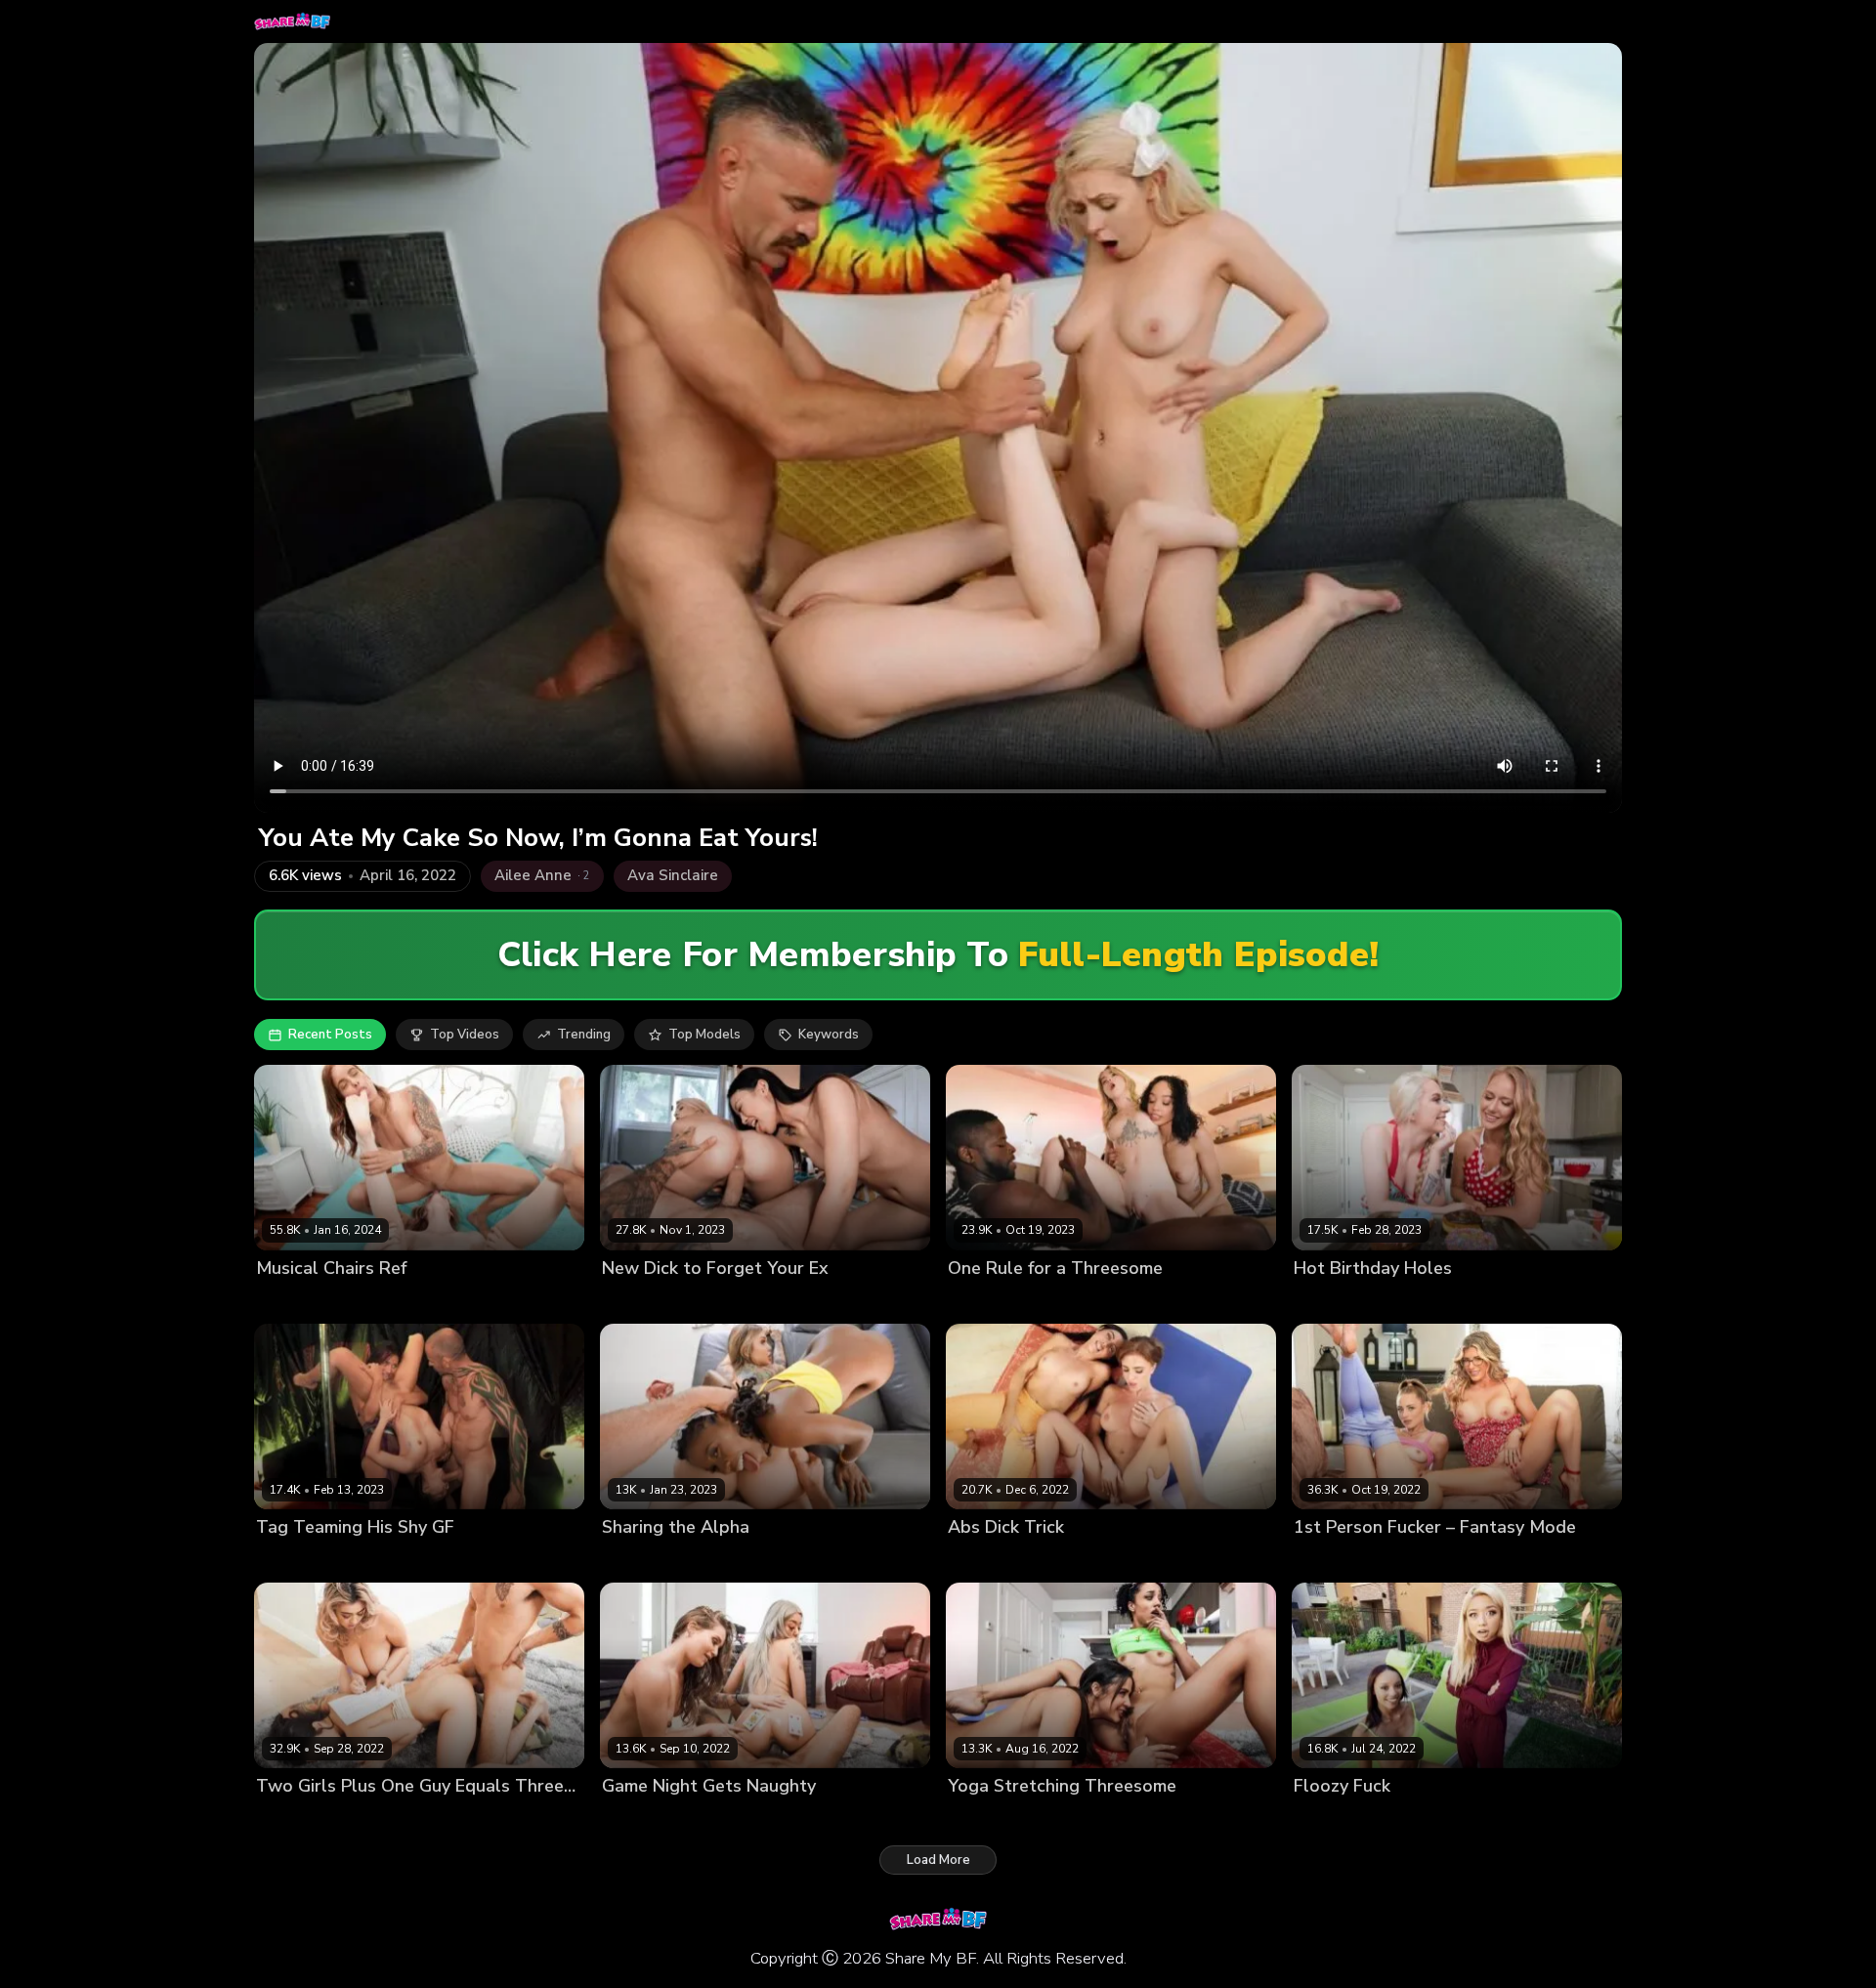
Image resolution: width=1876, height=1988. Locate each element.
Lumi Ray (975, 1561)
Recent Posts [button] (330, 1035)
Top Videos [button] (465, 1035)
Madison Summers (720, 1302)
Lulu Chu (629, 1302)
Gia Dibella (753, 1819)
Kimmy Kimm (384, 1561)
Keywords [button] (829, 1035)
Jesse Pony (366, 1302)
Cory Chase (1329, 1561)
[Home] (292, 21)
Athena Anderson (657, 1819)
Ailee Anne (291, 1302)
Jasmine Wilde (393, 1819)
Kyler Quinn (1408, 1561)
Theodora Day (1054, 1561)
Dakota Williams (1345, 1302)
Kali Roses (718, 1561)
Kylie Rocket (1059, 1819)
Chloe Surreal (299, 1819)
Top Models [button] (704, 1035)
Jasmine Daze (1445, 1302)
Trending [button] (584, 1035)
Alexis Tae (981, 1302)
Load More (938, 1860)
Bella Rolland (298, 1561)
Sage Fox (1050, 1302)
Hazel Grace (640, 1561)
